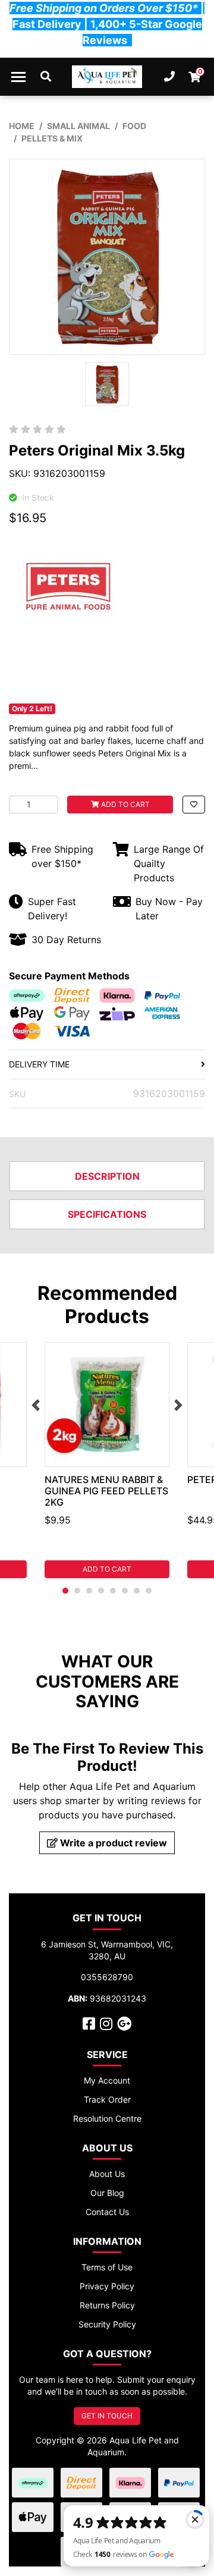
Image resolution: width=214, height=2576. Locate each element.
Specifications (107, 1214)
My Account (107, 2080)
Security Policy (107, 2324)
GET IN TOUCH (107, 2416)
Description (107, 1176)
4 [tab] (101, 1591)
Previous (36, 1405)
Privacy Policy (107, 2286)
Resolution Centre (107, 2118)
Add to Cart (125, 804)
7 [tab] (137, 1591)
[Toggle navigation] (18, 77)
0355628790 (107, 1977)
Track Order (107, 2099)
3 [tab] (89, 1591)
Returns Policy (107, 2305)
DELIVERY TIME (39, 1064)
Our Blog (107, 2193)
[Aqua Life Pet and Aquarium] (107, 77)
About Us (107, 2174)
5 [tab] (113, 1591)
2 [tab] (77, 1591)
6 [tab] (125, 1591)
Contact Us (107, 2212)
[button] (194, 805)
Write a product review (112, 1843)
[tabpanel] (107, 1460)
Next (178, 1405)
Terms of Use (107, 2267)
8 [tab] (149, 1591)
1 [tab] (65, 1591)
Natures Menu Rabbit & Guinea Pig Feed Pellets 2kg (106, 1491)
